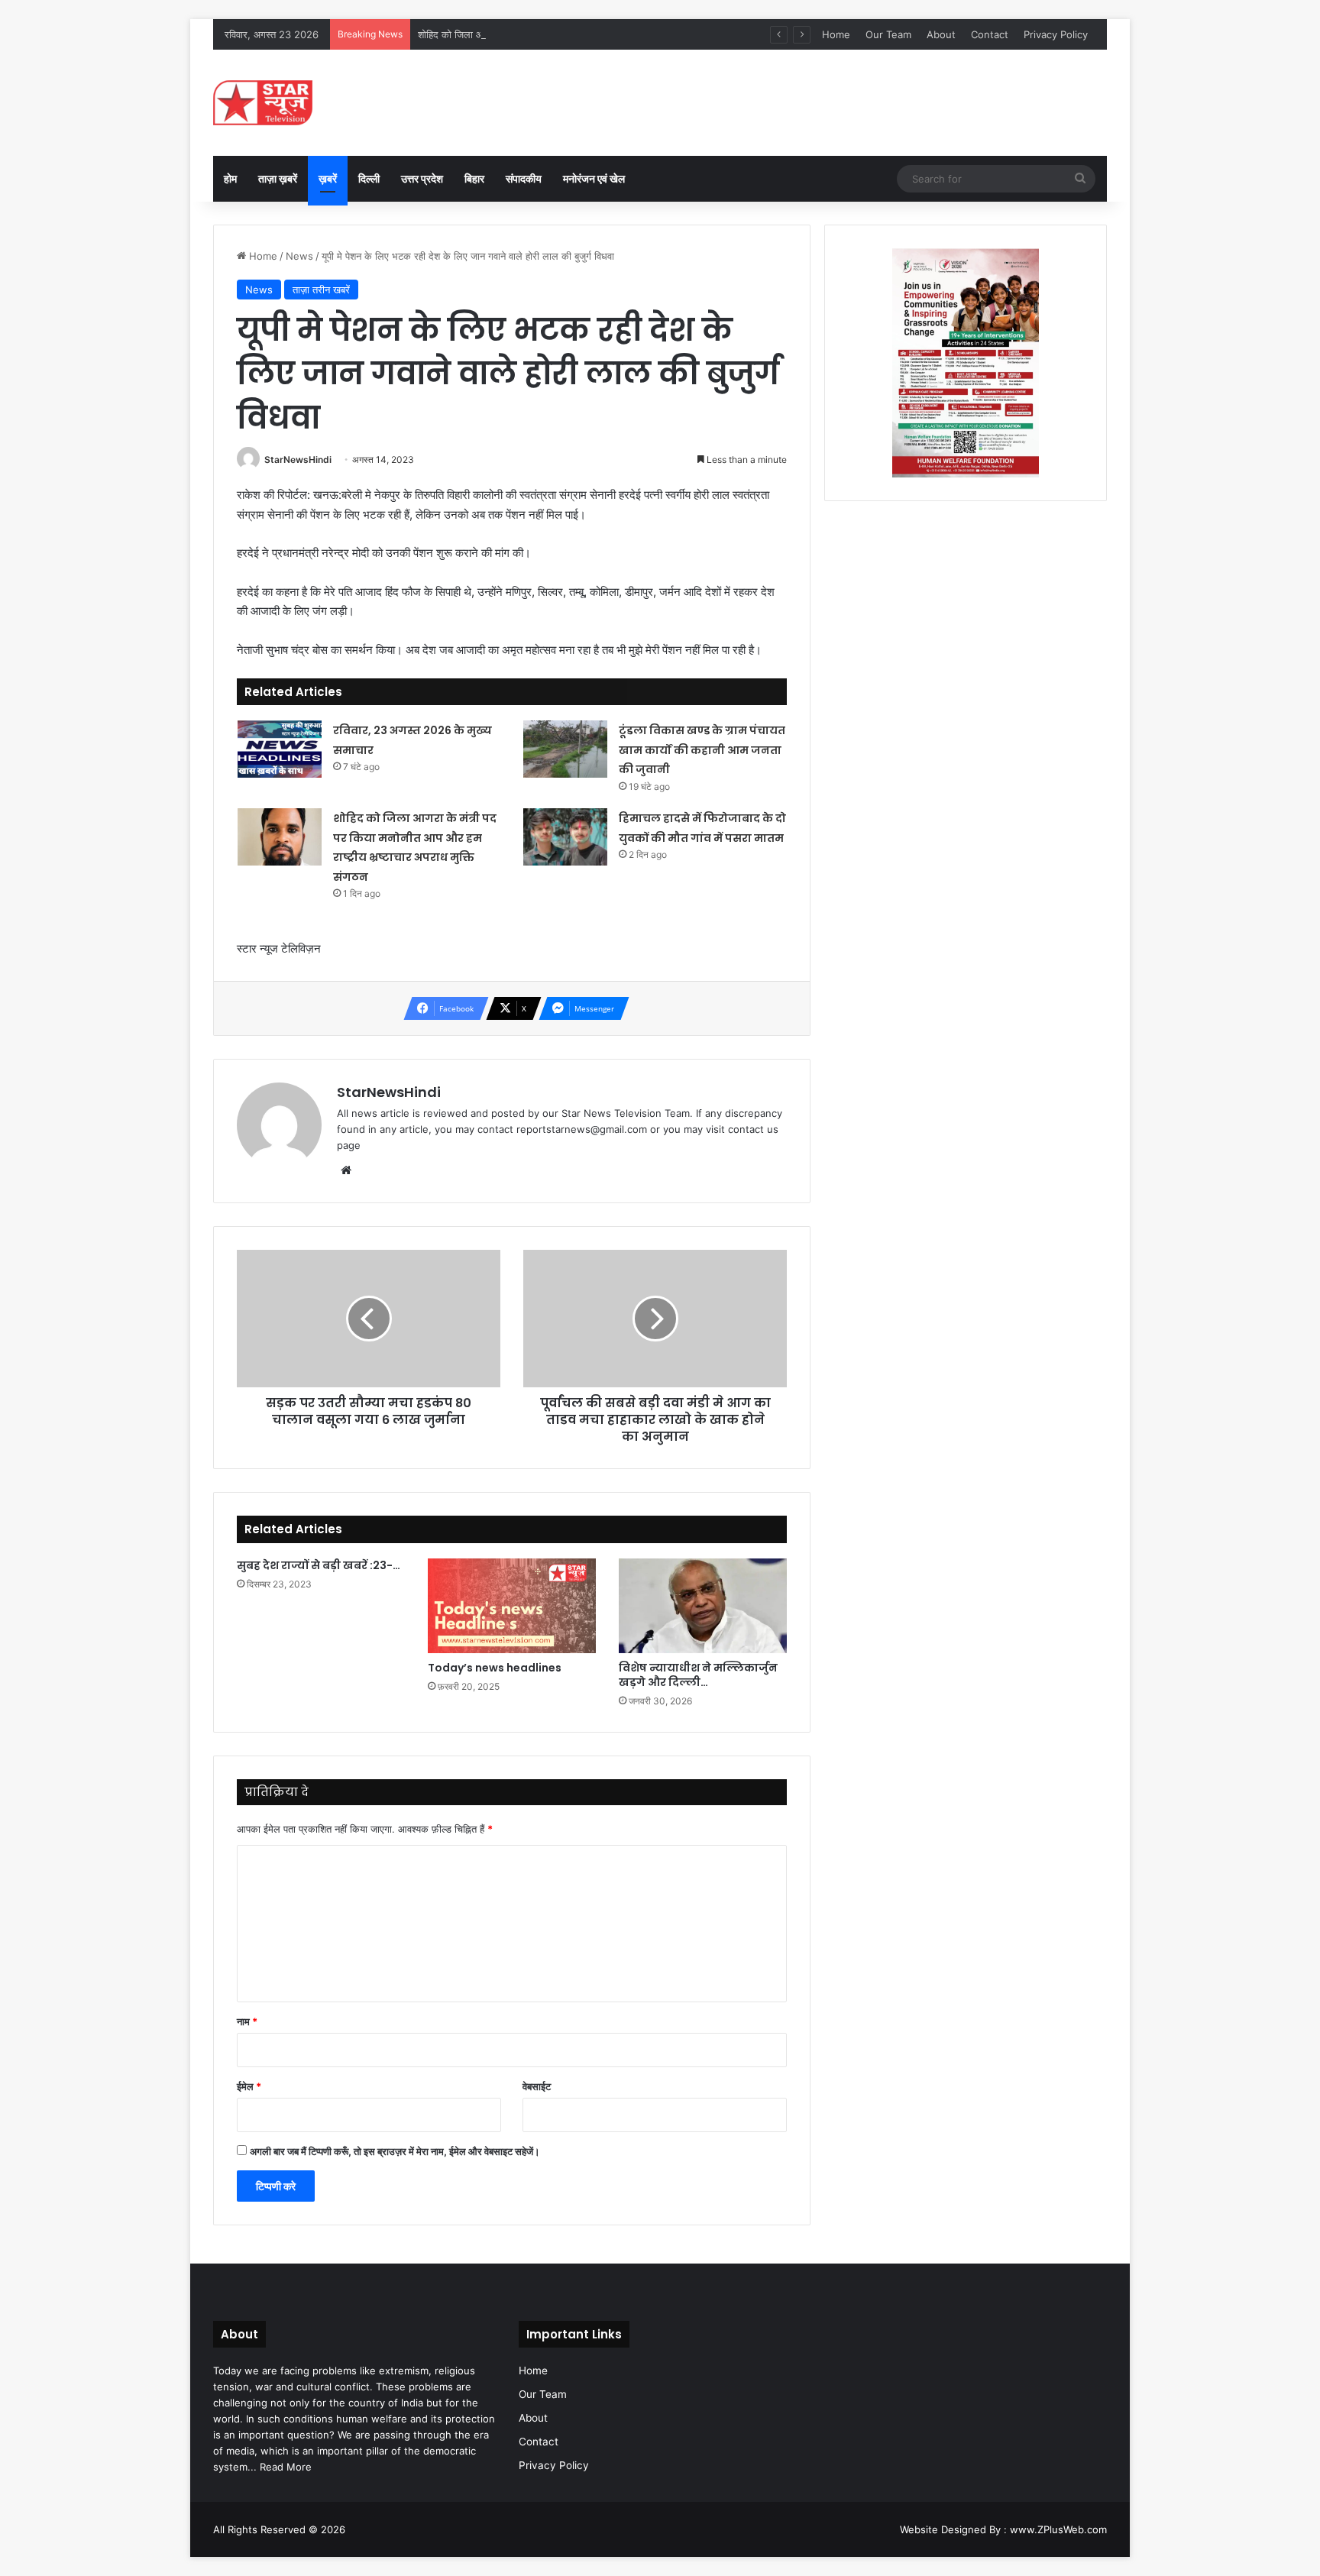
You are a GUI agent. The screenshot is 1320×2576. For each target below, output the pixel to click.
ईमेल (249, 2086)
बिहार (474, 178)
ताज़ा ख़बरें (278, 178)
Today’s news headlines (495, 1668)
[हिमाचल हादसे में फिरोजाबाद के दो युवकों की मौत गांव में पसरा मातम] (565, 837)
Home (836, 34)
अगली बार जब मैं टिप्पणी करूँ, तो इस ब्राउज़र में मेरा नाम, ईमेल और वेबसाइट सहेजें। (395, 2151)
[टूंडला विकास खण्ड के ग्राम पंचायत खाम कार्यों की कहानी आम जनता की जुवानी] (565, 749)
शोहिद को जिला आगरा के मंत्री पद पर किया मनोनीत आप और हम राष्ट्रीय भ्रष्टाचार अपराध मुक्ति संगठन (604, 34)
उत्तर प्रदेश (422, 178)
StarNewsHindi (298, 460)
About (941, 34)
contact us (753, 1129)
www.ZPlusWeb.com (1058, 2529)
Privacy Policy (1056, 34)
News (299, 256)
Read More (286, 2467)
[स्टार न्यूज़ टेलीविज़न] (263, 103)
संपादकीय (524, 178)
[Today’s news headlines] (512, 1606)
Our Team (888, 34)
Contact (990, 34)
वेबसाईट (537, 2086)
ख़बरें (328, 178)
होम (230, 178)
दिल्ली (369, 178)
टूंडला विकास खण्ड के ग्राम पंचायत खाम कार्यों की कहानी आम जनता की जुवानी (702, 750)
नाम (247, 2021)
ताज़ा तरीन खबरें (321, 290)
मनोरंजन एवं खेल (594, 178)
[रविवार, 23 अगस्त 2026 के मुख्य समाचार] (280, 749)
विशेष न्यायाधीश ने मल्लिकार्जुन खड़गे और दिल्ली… (698, 1675)
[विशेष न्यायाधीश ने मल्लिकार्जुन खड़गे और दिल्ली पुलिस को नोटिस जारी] (703, 1606)
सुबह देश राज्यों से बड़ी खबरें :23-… (319, 1565)
